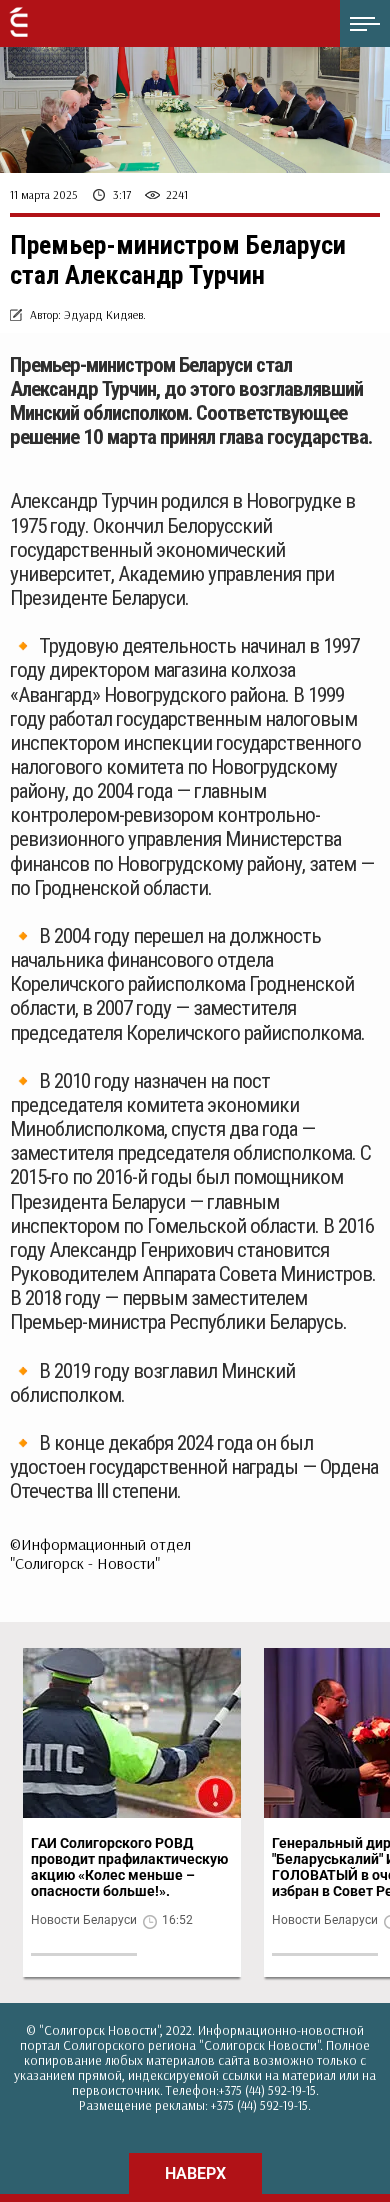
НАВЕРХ (195, 2173)
